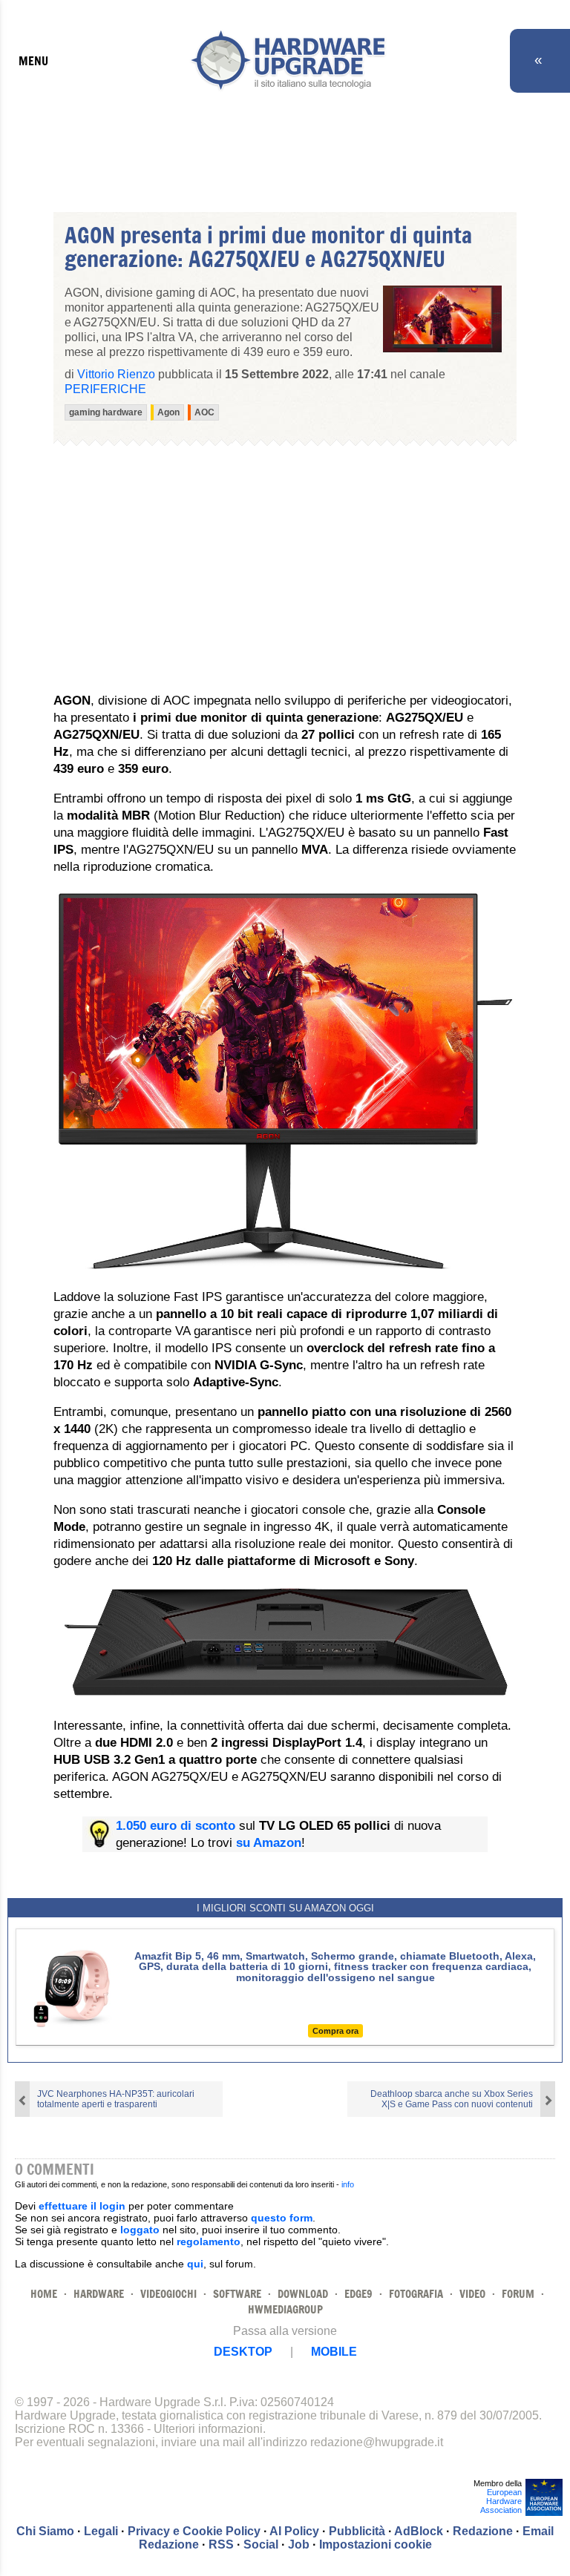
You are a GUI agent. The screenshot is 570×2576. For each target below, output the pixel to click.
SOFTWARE (237, 2294)
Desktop (243, 2352)
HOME (44, 2294)
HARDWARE (99, 2294)
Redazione (483, 2531)
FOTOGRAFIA (416, 2294)
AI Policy (294, 2531)
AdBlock (419, 2531)
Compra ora (335, 2031)
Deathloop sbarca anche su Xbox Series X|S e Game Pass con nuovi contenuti (452, 2099)
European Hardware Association (501, 2501)
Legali (101, 2531)
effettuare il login (82, 2206)
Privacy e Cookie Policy (194, 2531)
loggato (140, 2230)
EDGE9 (358, 2294)
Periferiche (105, 389)
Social (261, 2544)
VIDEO (472, 2294)
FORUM (518, 2294)
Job (299, 2544)
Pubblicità (357, 2531)
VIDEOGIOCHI (168, 2294)
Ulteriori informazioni (208, 2429)
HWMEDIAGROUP (285, 2309)
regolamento (209, 2241)
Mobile (334, 2352)
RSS (221, 2544)
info (348, 2184)
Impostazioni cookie (376, 2544)
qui (195, 2264)
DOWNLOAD (303, 2294)
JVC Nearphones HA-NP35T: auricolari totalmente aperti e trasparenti (116, 2099)
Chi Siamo (45, 2531)
